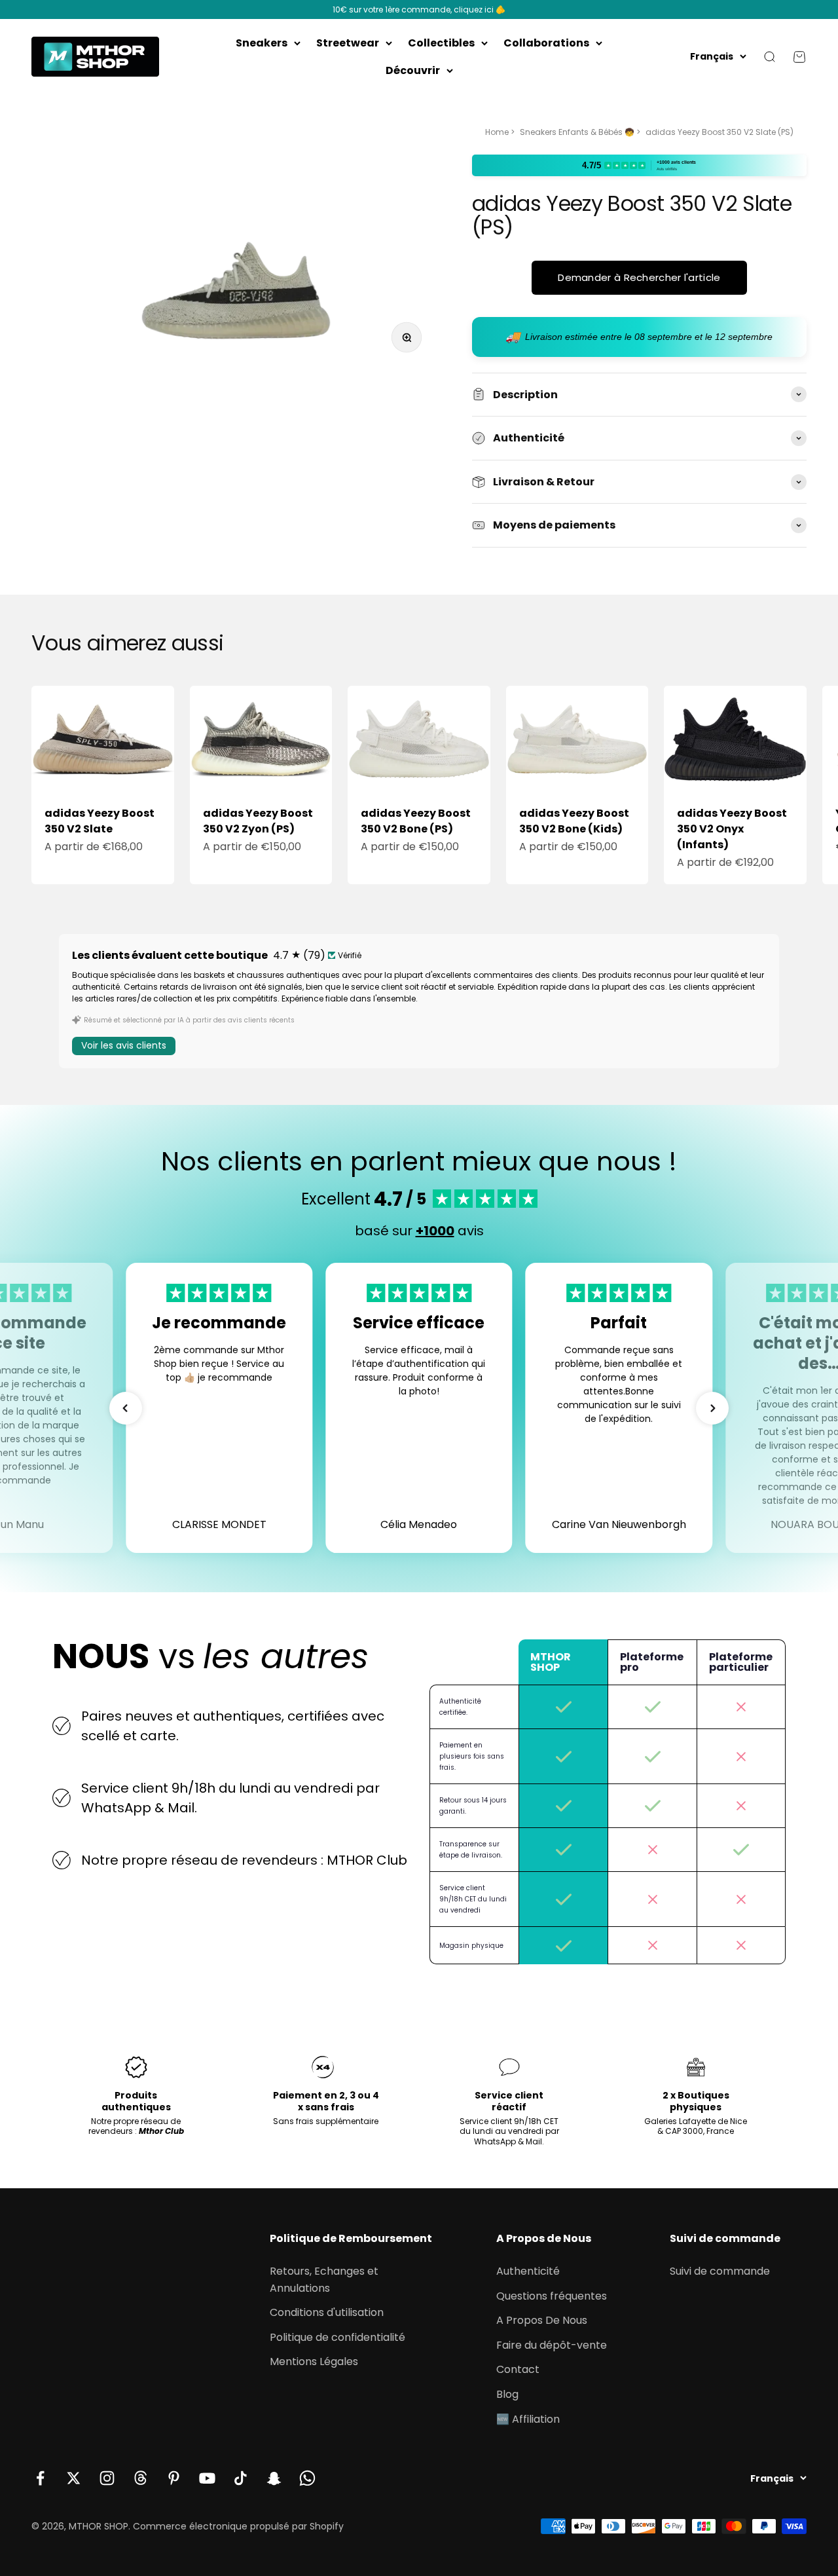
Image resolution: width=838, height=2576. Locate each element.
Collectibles (441, 43)
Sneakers (262, 43)
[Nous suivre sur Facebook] (40, 2478)
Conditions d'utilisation (327, 2312)
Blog (507, 2394)
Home (497, 132)
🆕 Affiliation (528, 2419)
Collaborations (546, 43)
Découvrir (413, 70)
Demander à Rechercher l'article (639, 277)
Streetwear (348, 43)
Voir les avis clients (124, 1045)
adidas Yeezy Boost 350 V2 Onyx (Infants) (732, 829)
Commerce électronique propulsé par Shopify (238, 2526)
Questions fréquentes (552, 2296)
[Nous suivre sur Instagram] (107, 2478)
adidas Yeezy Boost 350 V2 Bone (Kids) (574, 821)
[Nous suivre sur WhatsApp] (307, 2478)
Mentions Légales (314, 2361)
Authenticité (528, 2271)
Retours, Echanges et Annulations (324, 2280)
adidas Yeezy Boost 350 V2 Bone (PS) (416, 821)
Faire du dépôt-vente (552, 2345)
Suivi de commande (720, 2271)
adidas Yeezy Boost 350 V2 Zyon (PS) (258, 821)
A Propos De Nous (542, 2320)
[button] (126, 1408)
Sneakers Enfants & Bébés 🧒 (577, 132)
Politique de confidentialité (337, 2337)
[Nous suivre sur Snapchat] (274, 2478)
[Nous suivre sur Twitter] (74, 2478)
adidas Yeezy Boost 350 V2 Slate (100, 821)
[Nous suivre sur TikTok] (241, 2478)
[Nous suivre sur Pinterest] (174, 2478)
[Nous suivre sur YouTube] (207, 2478)
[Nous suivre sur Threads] (140, 2478)
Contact (518, 2369)
